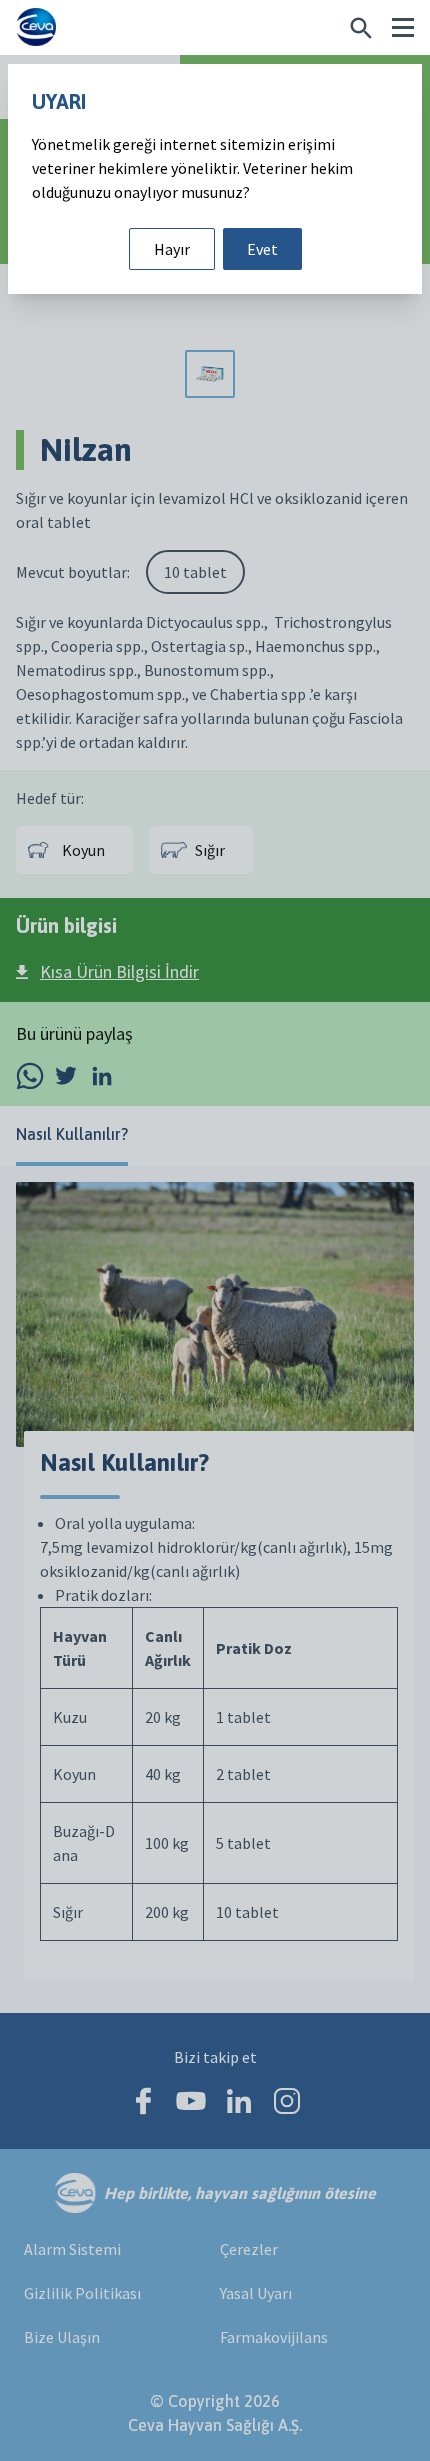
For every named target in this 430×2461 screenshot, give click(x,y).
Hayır (172, 249)
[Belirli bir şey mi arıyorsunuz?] (361, 28)
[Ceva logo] (36, 27)
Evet (262, 249)
